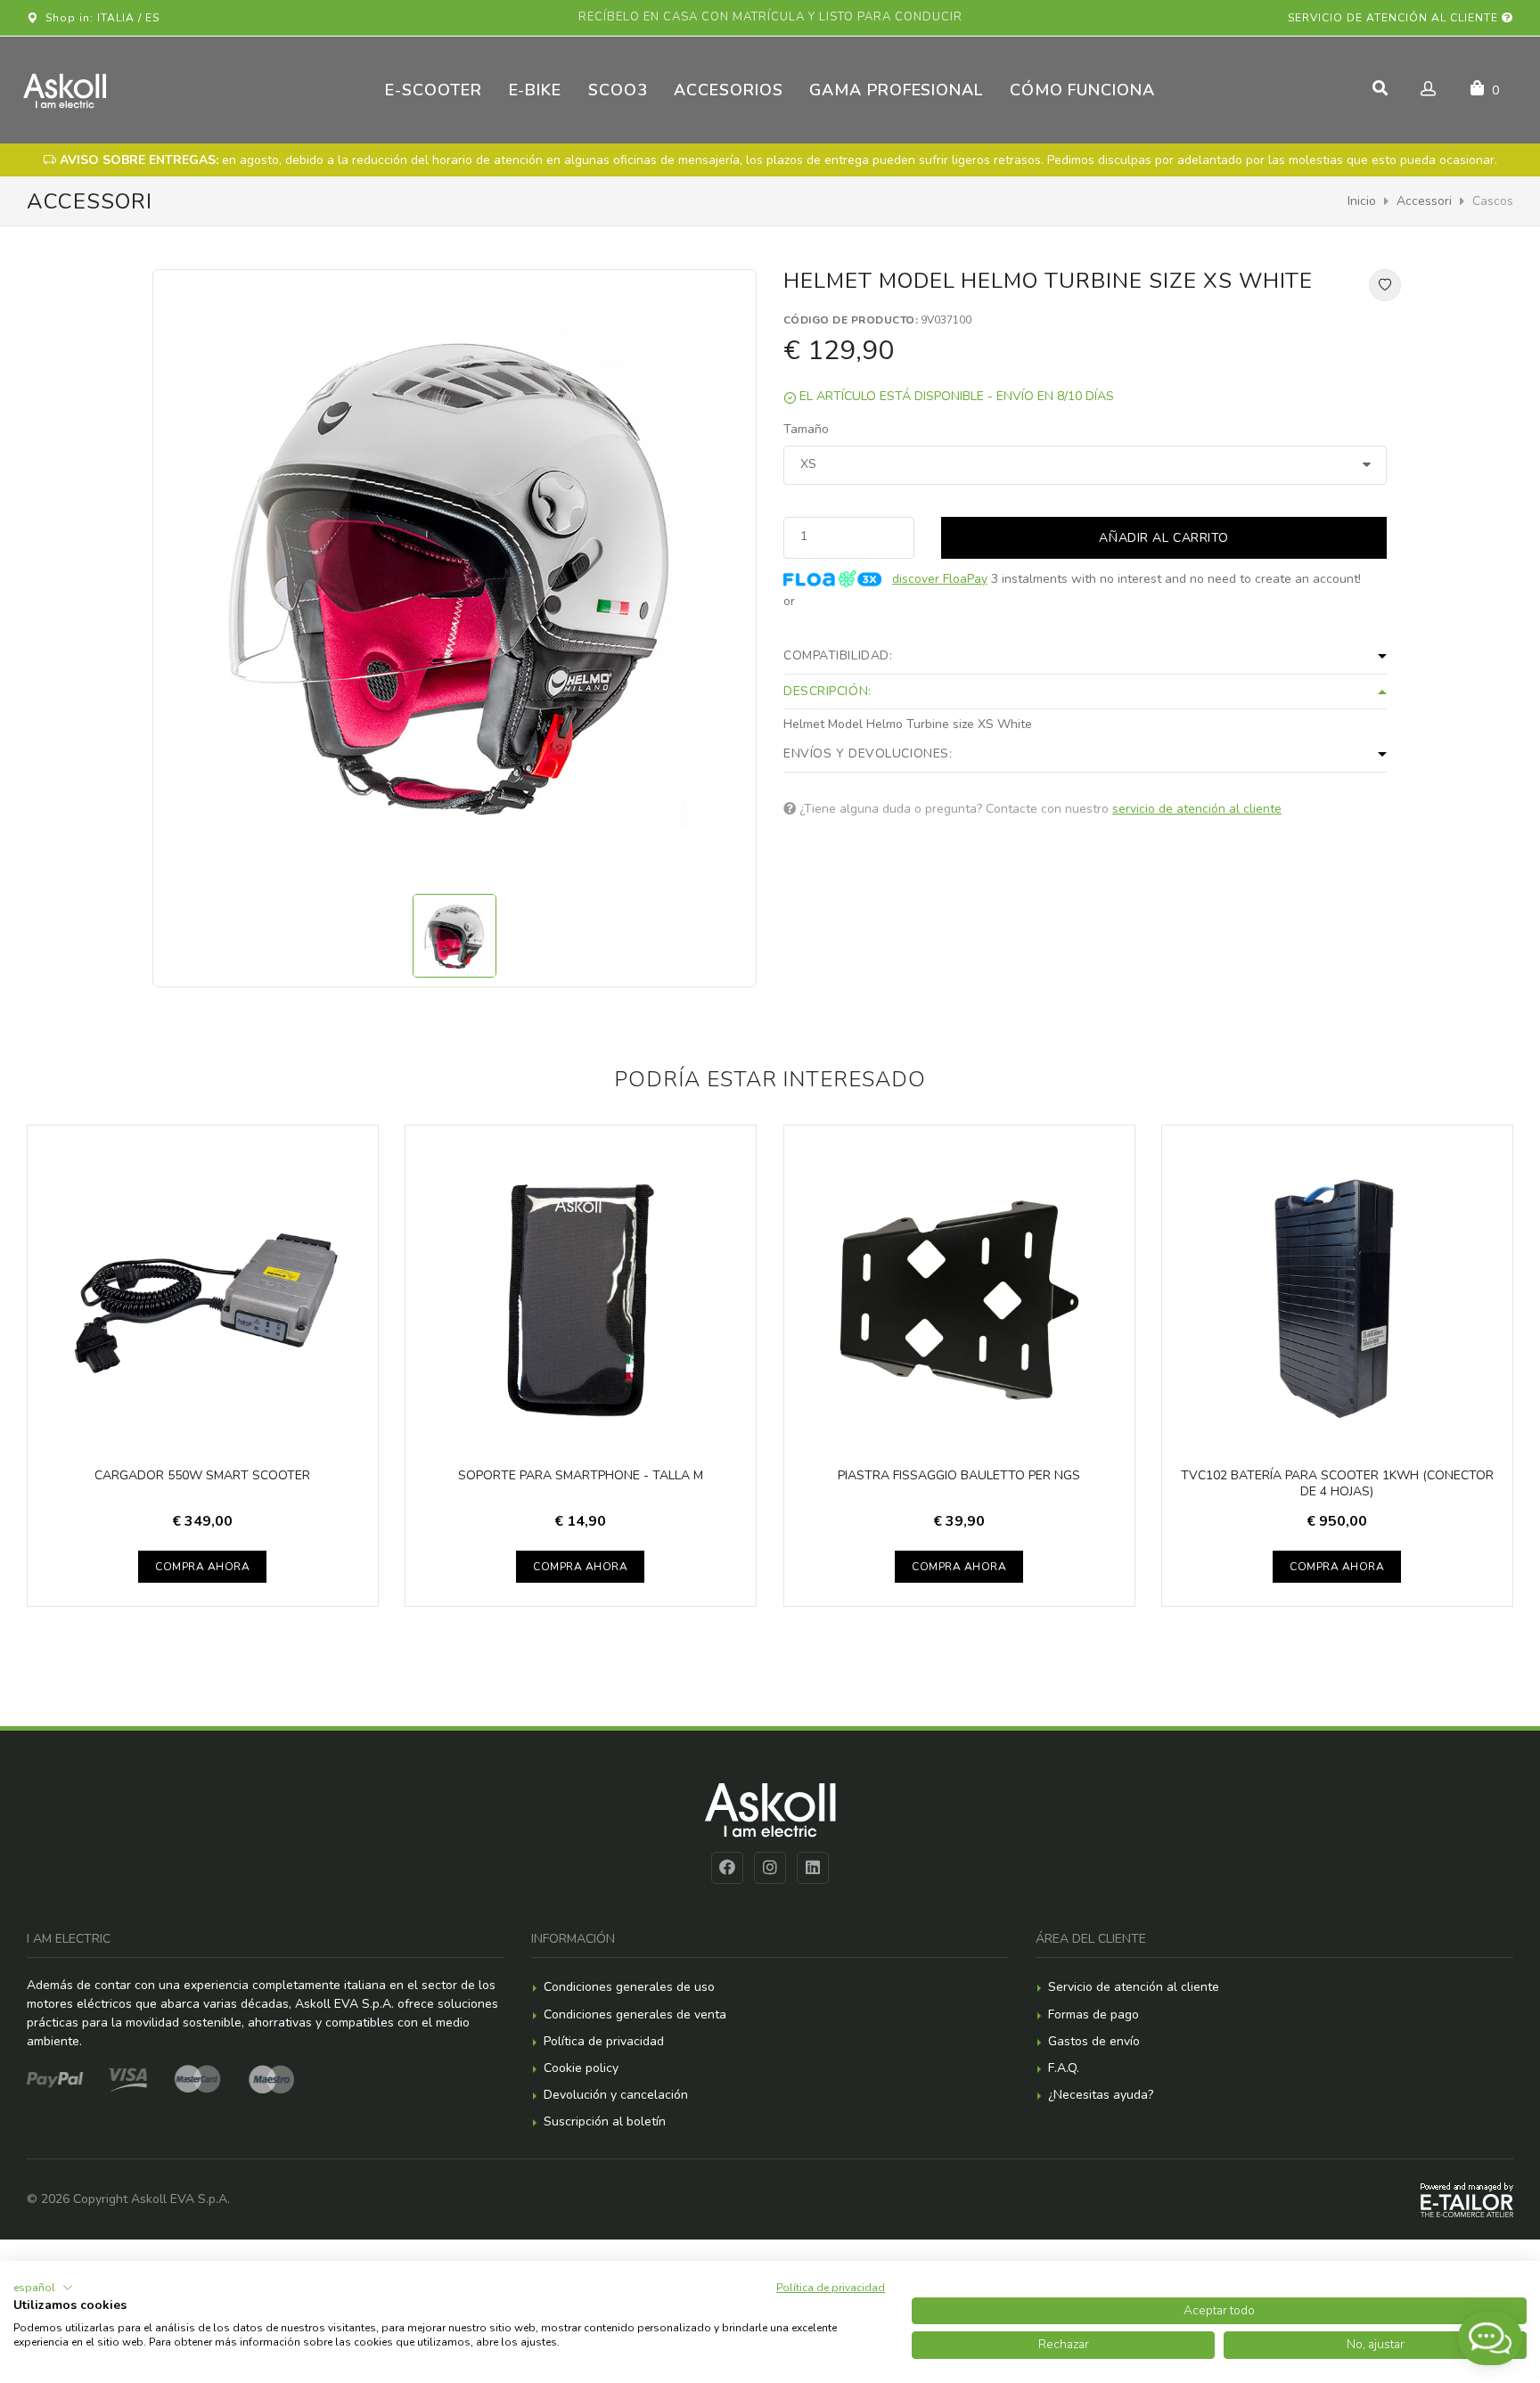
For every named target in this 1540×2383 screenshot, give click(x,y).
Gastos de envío (1094, 2041)
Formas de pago (1094, 2014)
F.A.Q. (1064, 2068)
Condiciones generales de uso (629, 1987)
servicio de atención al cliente (1197, 809)
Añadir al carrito (1164, 538)
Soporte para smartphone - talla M (581, 1475)
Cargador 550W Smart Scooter (202, 1475)
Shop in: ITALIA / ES (99, 18)
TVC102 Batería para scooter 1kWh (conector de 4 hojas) (1337, 1483)
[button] (43, 2288)
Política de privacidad (604, 2041)
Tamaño (806, 429)
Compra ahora (202, 1567)
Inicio (1362, 201)
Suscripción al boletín (605, 2121)
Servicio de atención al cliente (1395, 18)
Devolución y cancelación (616, 2095)
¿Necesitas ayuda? (1101, 2095)
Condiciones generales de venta (635, 2014)
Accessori (1424, 201)
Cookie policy (581, 2068)
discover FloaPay (940, 579)
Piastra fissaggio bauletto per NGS (959, 1475)
